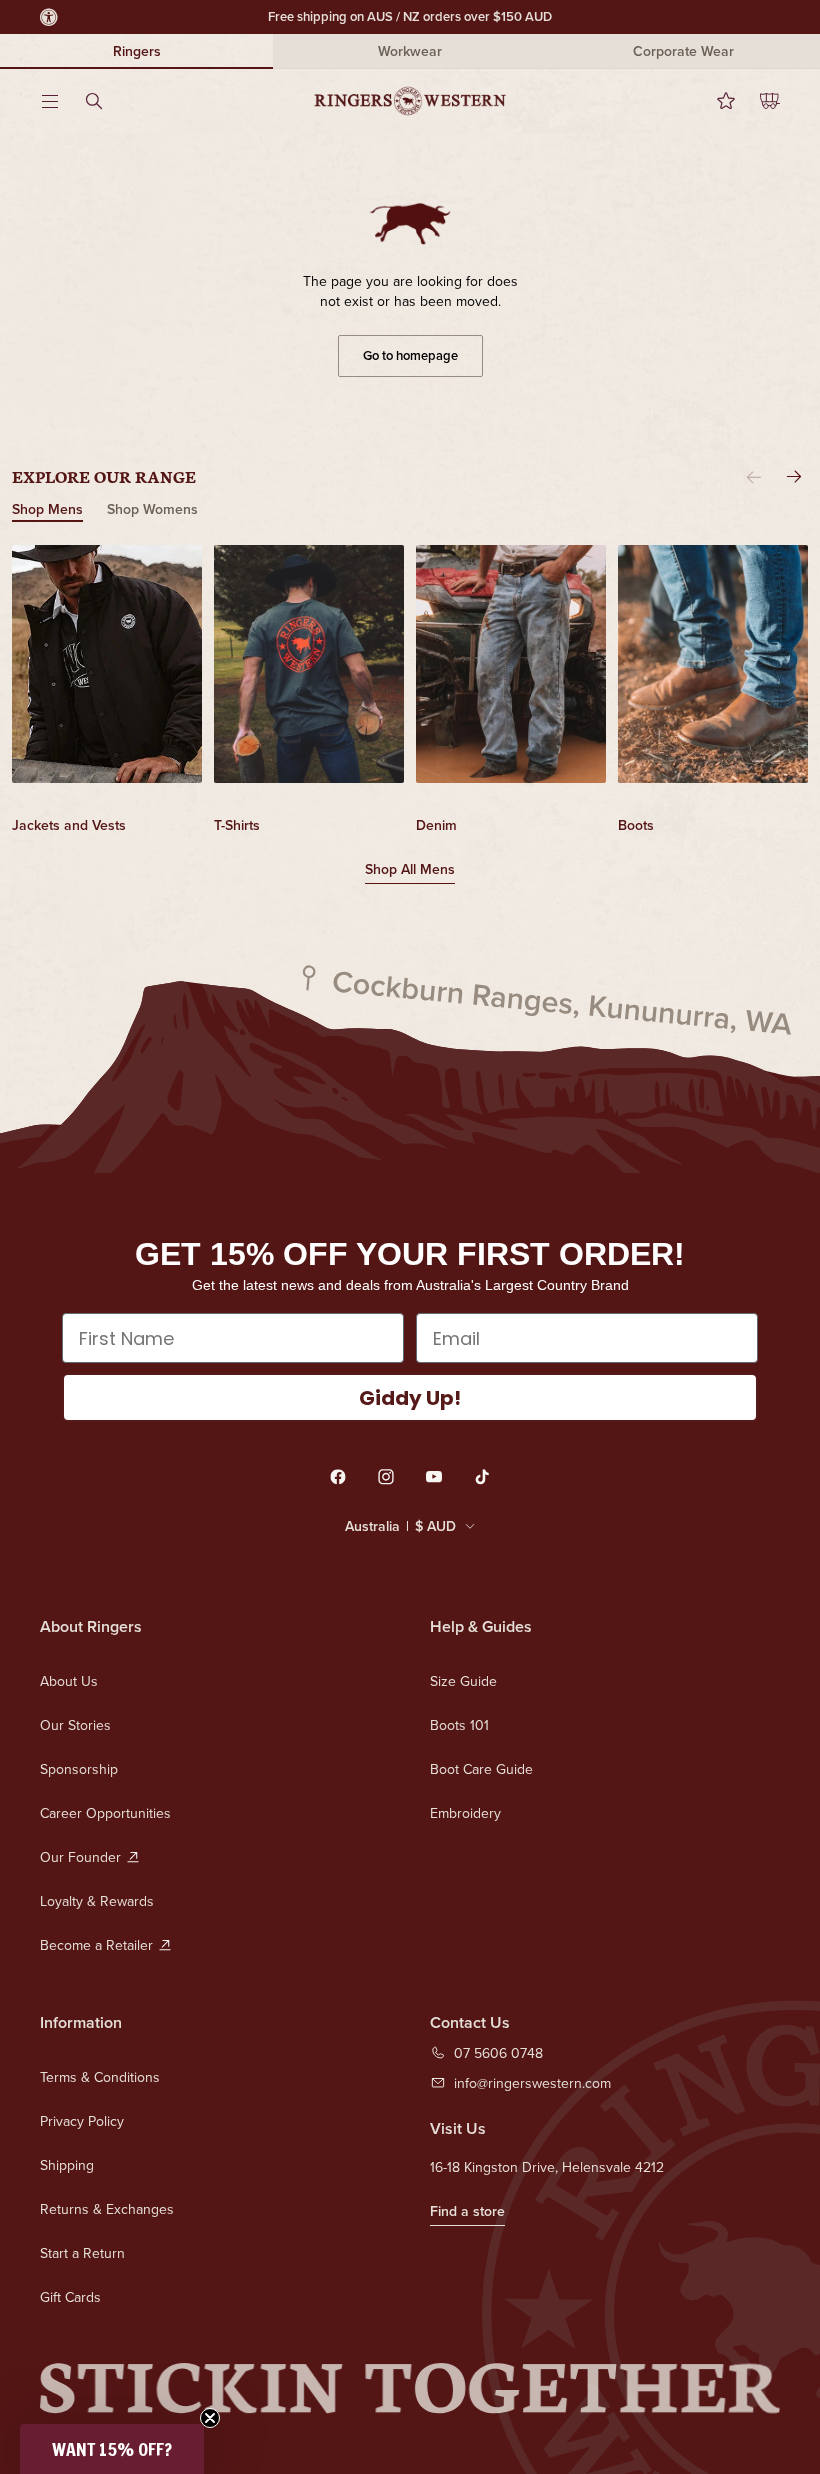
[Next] (794, 477)
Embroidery (465, 1813)
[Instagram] (386, 1477)
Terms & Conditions (100, 2077)
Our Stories (75, 1725)
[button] (112, 2449)
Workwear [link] (410, 51)
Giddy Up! (410, 1398)
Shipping (67, 2165)
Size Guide (463, 1681)
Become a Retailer (96, 1945)
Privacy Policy (82, 2121)
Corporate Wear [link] (683, 51)
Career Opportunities (105, 1813)
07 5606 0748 (498, 2053)
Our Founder (80, 1857)
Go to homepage (410, 355)
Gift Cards (70, 2297)
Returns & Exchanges (107, 2209)
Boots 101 (459, 1725)
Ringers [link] (137, 51)
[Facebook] (338, 1477)
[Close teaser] (210, 2418)
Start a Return (82, 2253)
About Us (69, 1681)
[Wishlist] (714, 101)
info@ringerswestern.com (532, 2083)
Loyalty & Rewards (97, 1901)
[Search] (106, 101)
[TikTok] (482, 1477)
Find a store (467, 2211)
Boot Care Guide (481, 1769)
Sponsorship (79, 1769)
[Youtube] (434, 1477)
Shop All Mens (410, 869)
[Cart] (758, 101)
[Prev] (754, 477)
